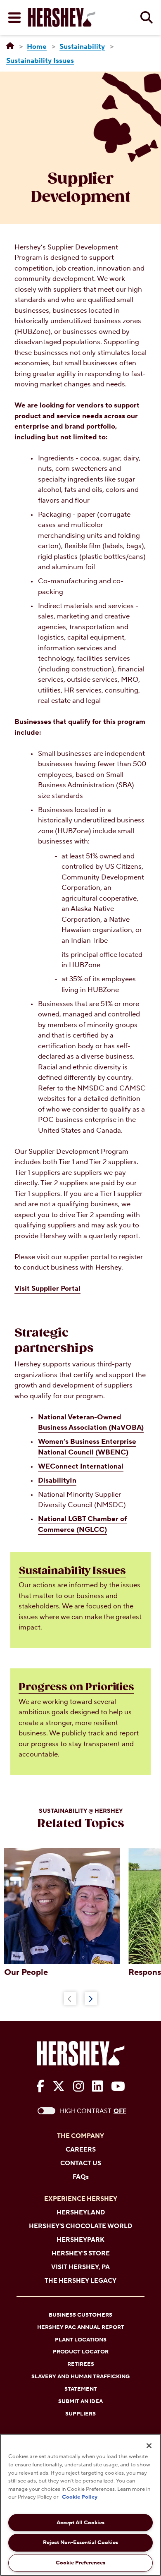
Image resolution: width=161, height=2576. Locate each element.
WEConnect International (81, 1467)
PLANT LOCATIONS (81, 2340)
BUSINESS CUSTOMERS (80, 2315)
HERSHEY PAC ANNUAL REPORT (81, 2327)
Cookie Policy (80, 2497)
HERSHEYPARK (80, 2240)
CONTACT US (81, 2163)
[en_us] (10, 46)
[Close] (149, 2446)
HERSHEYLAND (81, 2213)
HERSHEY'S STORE (81, 2254)
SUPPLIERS (80, 2414)
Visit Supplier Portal (47, 1289)
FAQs (81, 2177)
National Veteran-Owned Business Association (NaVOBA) (91, 1423)
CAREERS (81, 2150)
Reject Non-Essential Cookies (80, 2542)
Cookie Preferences (80, 2563)
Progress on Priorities (76, 1687)
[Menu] (14, 18)
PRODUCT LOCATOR (81, 2352)
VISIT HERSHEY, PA (80, 2267)
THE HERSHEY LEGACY (80, 2281)
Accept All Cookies (80, 2523)
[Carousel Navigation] (80, 1997)
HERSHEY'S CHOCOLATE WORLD (80, 2226)
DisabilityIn (57, 1481)
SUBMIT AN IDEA (80, 2401)
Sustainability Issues (72, 1571)
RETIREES (81, 2364)
